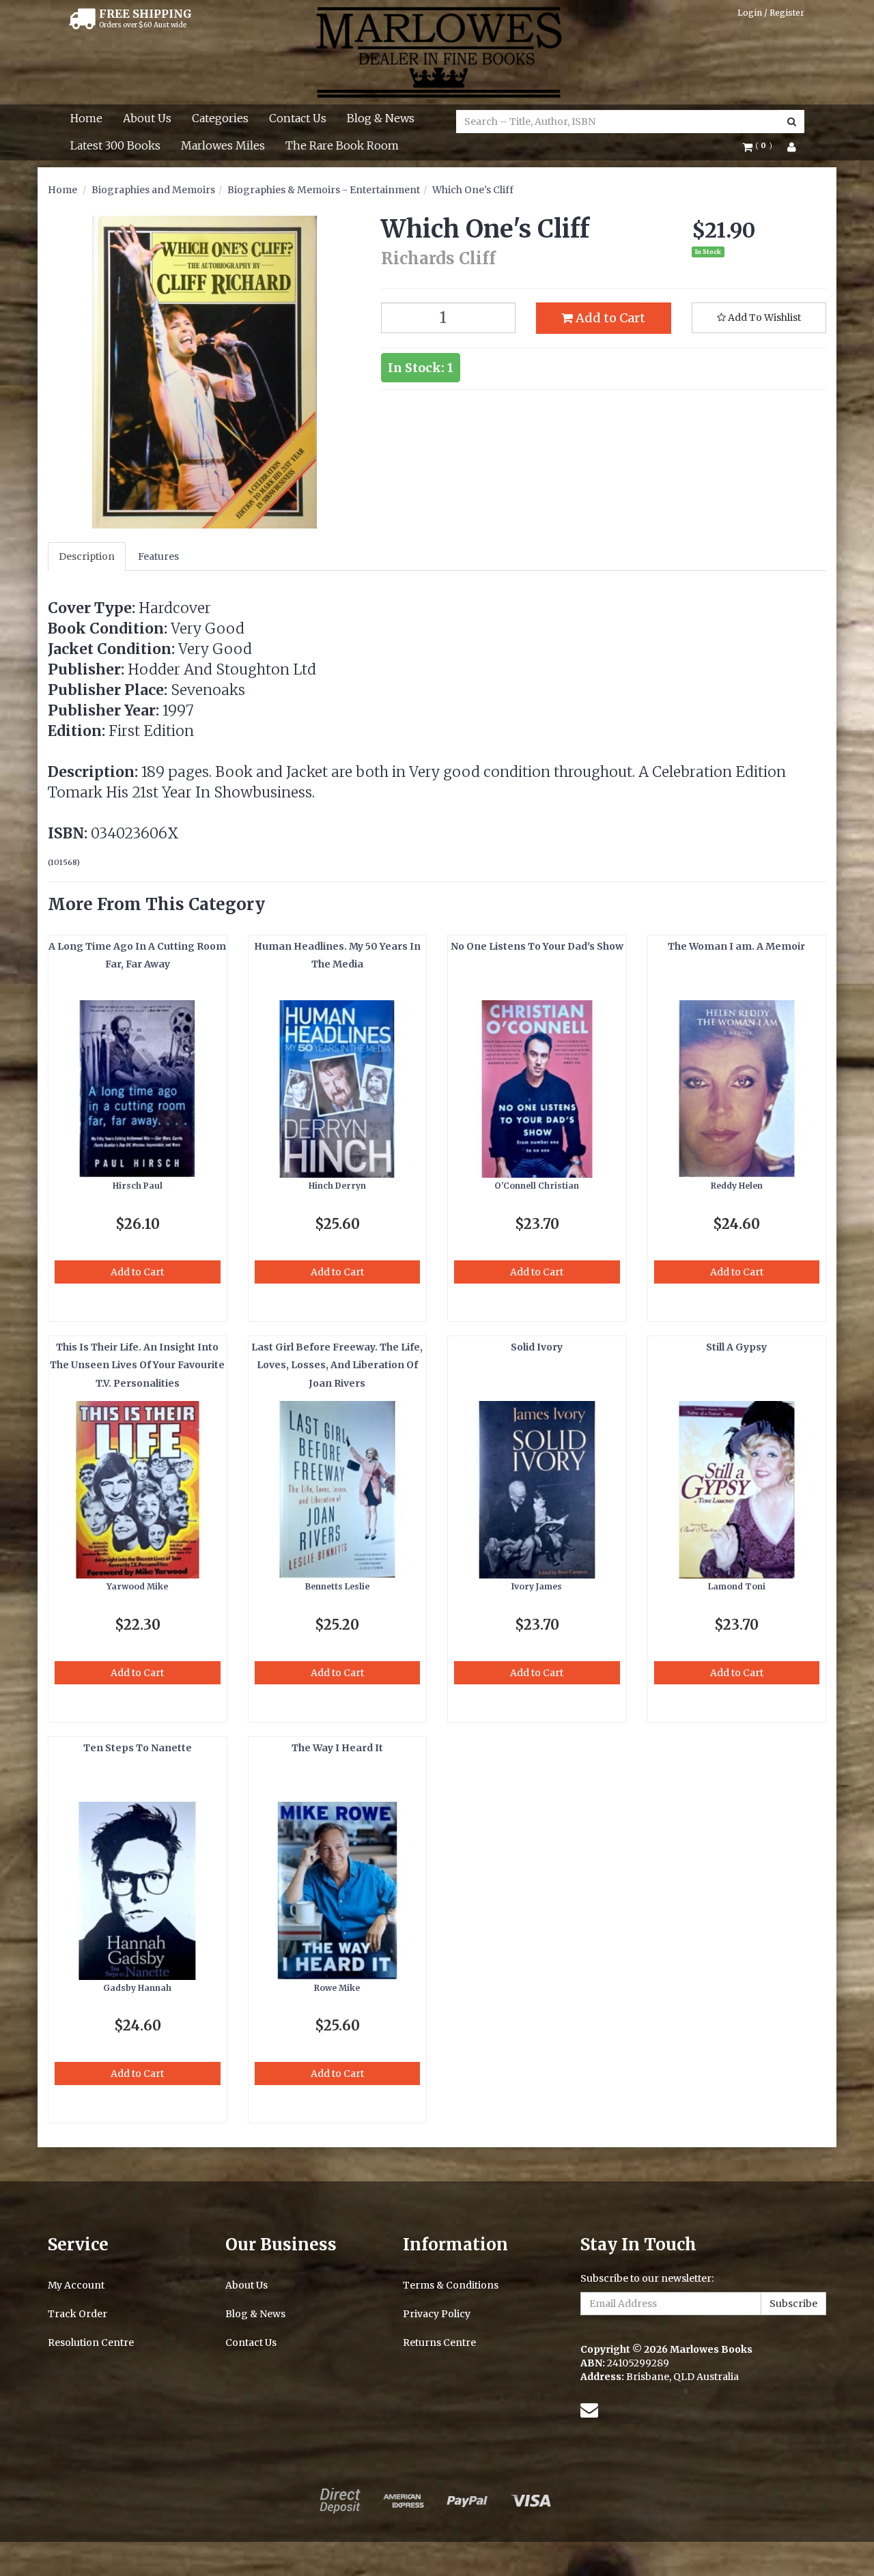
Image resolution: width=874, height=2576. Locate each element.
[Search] (792, 122)
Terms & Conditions (451, 2285)
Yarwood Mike (137, 1586)
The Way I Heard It (337, 1748)
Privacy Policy (437, 2314)
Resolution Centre (91, 2343)
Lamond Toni (737, 1586)
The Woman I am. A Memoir (736, 946)
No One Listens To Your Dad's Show (537, 946)
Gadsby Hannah (137, 1988)
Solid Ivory (537, 1347)
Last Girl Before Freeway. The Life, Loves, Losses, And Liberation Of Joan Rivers (337, 1365)
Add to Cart (609, 318)
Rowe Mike (337, 1988)
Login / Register (771, 13)
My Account (76, 2285)
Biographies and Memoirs (153, 190)
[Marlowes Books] (437, 51)
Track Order (77, 2314)
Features (158, 556)
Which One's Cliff (473, 190)
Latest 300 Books (115, 145)
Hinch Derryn (337, 1186)
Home (86, 118)
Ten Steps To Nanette (138, 1748)
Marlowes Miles (223, 145)
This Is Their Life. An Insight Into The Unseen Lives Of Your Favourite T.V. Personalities (137, 1365)
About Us (147, 118)
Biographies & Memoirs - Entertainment (324, 190)
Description (87, 556)
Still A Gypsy (736, 1347)
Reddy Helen (737, 1186)
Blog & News (381, 118)
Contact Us (298, 118)
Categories (220, 118)
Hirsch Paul (138, 1186)
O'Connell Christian (537, 1186)
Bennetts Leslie (337, 1586)
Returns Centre (439, 2343)
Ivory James (537, 1586)
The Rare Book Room (342, 145)
